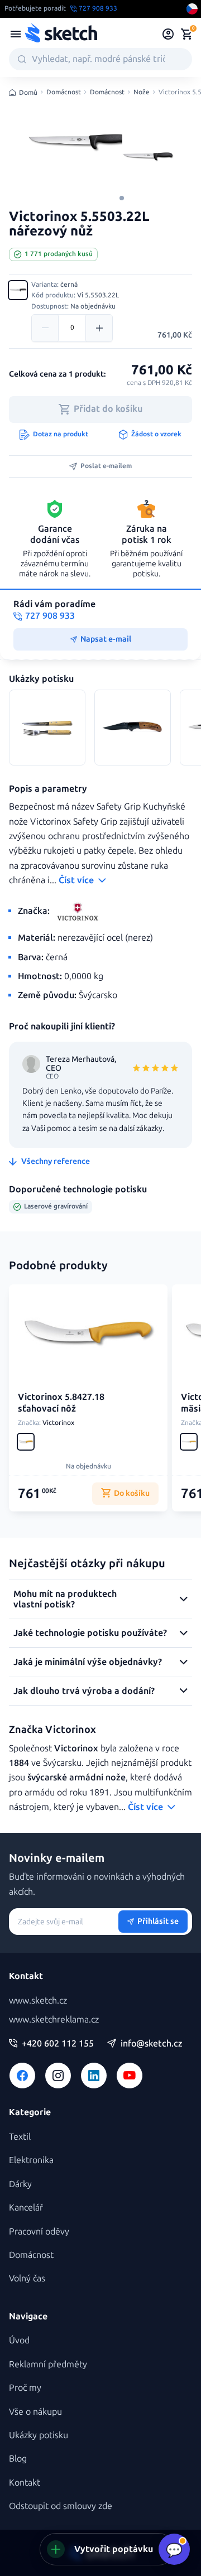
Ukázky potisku (39, 2435)
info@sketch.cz (152, 2044)
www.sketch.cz (38, 2000)
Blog (18, 2459)
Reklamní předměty (48, 2364)
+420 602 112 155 (58, 2044)
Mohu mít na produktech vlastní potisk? (65, 1599)
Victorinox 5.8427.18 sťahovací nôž (61, 1403)
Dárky (20, 2184)
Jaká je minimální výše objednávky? (88, 1662)
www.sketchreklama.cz (54, 2019)
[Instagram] (58, 2076)
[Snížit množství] (45, 328)
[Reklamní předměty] (16, 34)
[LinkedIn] (94, 2076)
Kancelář (26, 2207)
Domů (28, 93)
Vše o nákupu (35, 2412)
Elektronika (31, 2160)
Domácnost (64, 92)
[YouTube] (130, 2076)
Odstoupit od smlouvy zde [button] (61, 2506)
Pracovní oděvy (39, 2231)
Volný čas (27, 2278)
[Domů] (61, 34)
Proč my (25, 2388)
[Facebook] (22, 2076)
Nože (142, 92)
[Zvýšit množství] (99, 328)
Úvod (19, 2340)
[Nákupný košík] (186, 34)
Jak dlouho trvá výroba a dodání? (84, 1691)
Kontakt (25, 2483)
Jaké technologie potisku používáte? (90, 1633)
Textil (20, 2137)
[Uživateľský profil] (168, 34)
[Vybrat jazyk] (192, 9)
